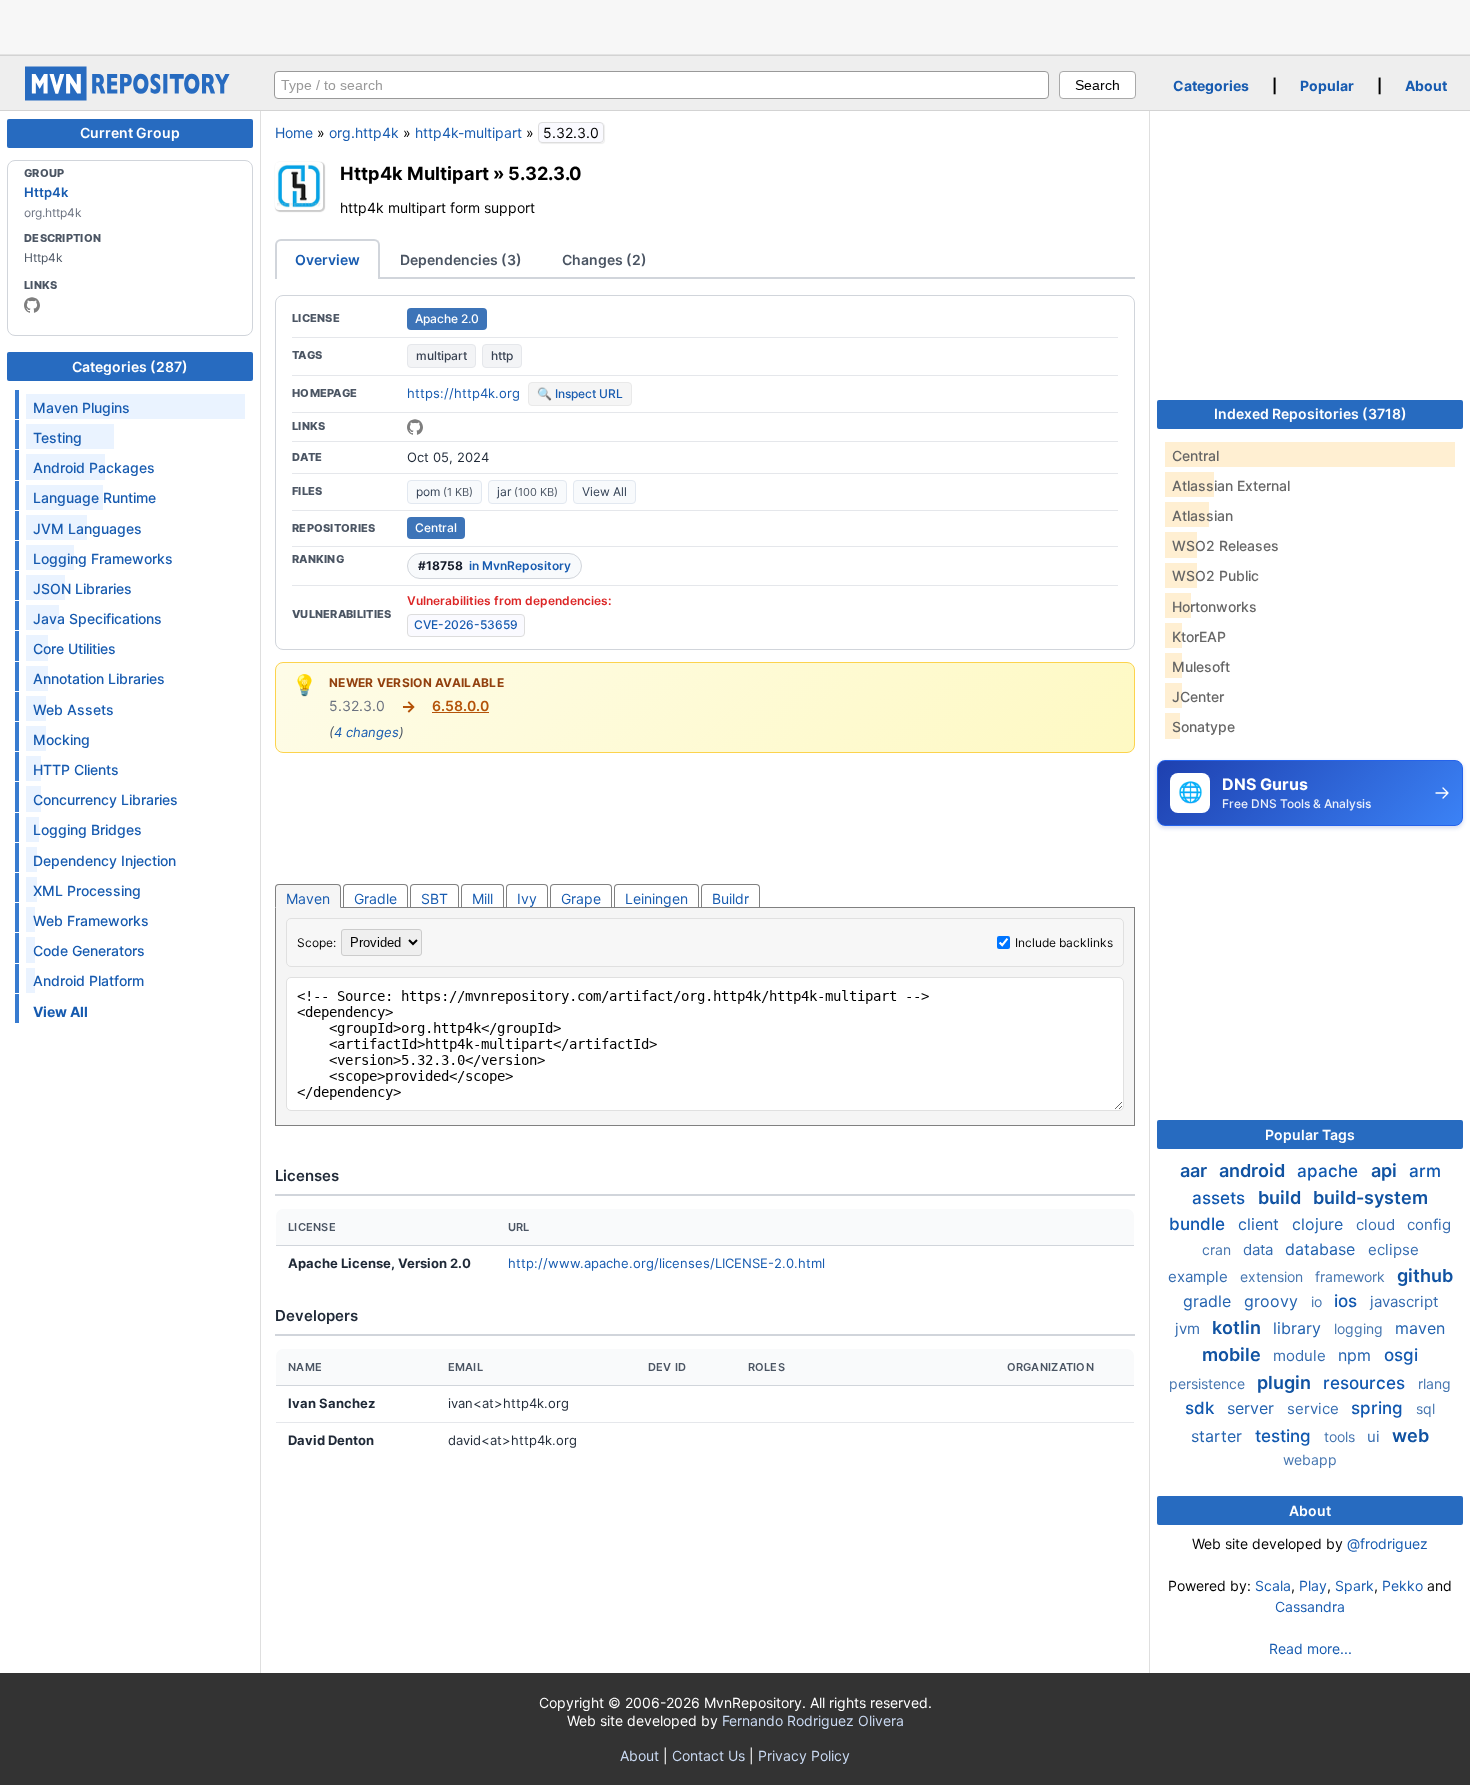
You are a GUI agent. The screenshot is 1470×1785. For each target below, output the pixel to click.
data (1260, 1249)
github (1425, 1275)
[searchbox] (661, 85)
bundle (1199, 1224)
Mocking (61, 739)
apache (1330, 1171)
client (1261, 1224)
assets (1221, 1198)
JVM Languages (87, 528)
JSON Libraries (82, 588)
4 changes (366, 732)
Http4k (46, 192)
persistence (1209, 1383)
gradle (1209, 1301)
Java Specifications (97, 618)
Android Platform (88, 980)
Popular (1327, 85)
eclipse (1393, 1249)
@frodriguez (1387, 1543)
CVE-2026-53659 (466, 624)
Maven (308, 898)
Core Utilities (74, 648)
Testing (57, 437)
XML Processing (87, 890)
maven (1420, 1328)
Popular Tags (1310, 1134)
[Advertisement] (735, 25)
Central (436, 527)
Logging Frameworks (103, 558)
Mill (482, 898)
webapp (1310, 1459)
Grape (581, 898)
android (1254, 1170)
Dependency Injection (104, 860)
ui (1375, 1436)
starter (1219, 1436)
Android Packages (94, 467)
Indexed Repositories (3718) (1310, 413)
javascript (1404, 1301)
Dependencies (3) (461, 259)
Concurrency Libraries (105, 799)
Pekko (1402, 1585)
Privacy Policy (804, 1755)
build (1281, 1197)
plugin (1286, 1382)
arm (1425, 1171)
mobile (1233, 1354)
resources (1366, 1383)
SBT (434, 898)
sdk (1202, 1408)
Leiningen (656, 898)
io (1318, 1301)
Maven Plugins (81, 407)
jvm (1189, 1328)
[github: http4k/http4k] (415, 427)
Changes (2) (604, 259)
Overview (327, 259)
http (502, 355)
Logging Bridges (87, 829)
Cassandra (1310, 1606)
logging (1360, 1328)
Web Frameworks (91, 920)
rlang (1434, 1383)
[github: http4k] (32, 305)
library (1299, 1328)
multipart (441, 355)
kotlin (1238, 1327)
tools (1341, 1436)
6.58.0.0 (460, 705)
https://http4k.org (463, 393)
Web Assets (73, 709)
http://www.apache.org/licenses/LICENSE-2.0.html (666, 1263)
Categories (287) (130, 366)
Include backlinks (1064, 942)
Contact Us (708, 1755)
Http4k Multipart (414, 173)
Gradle (375, 898)
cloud (1377, 1224)
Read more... (1310, 1648)
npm (1357, 1355)
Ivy (527, 898)
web (1410, 1435)
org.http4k (364, 132)
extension (1273, 1276)
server (1253, 1408)
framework (1352, 1276)
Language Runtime (94, 497)
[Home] (130, 95)
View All (604, 491)
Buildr (730, 898)
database (1322, 1249)
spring (1379, 1408)
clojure (1320, 1224)
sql (1425, 1408)
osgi (1401, 1355)
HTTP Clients (76, 769)
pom (444, 491)
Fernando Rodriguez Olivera (813, 1720)
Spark (1354, 1585)
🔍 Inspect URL (580, 393)
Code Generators (89, 950)
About (1426, 85)
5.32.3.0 (545, 173)
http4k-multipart (468, 132)
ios (1348, 1301)
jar (527, 491)
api (1386, 1170)
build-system (1370, 1197)
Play (1313, 1585)
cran (1218, 1249)
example (1200, 1276)
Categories (1211, 85)
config (1429, 1224)
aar (1195, 1170)
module (1301, 1355)
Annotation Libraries (99, 678)
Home (294, 132)
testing (1285, 1436)
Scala (1273, 1585)
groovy (1273, 1301)
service (1315, 1408)
